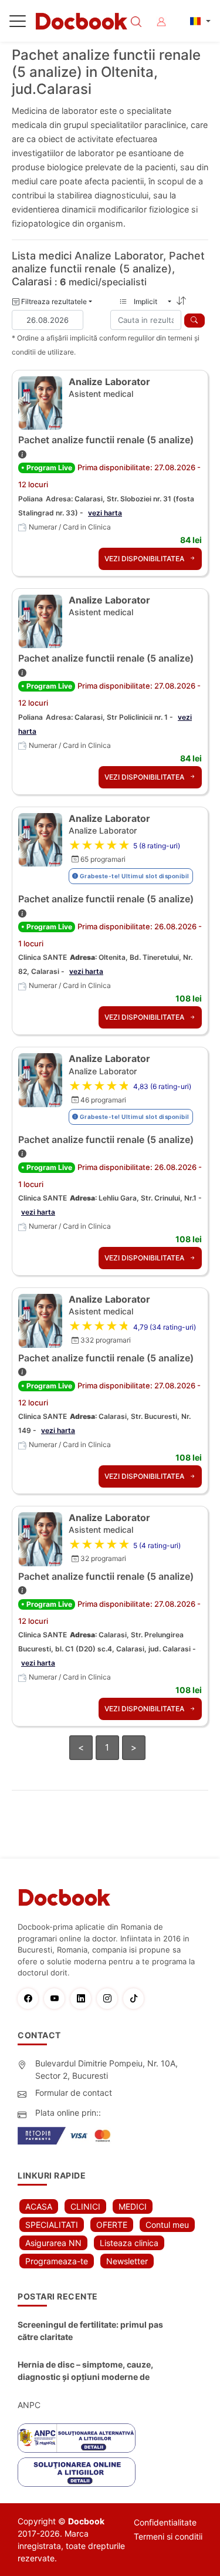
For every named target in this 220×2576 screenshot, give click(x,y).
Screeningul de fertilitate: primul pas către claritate (90, 2331)
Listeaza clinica (129, 2243)
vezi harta (105, 513)
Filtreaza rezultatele (53, 301)
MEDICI (133, 2206)
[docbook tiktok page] (136, 1999)
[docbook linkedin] (84, 1999)
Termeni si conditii (168, 2536)
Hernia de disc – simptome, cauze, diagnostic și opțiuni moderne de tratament (85, 2371)
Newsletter (127, 2261)
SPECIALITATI (52, 2225)
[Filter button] (194, 321)
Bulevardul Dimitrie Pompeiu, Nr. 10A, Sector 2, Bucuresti (106, 2069)
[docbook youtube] (57, 1999)
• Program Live (47, 468)
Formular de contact (74, 2093)
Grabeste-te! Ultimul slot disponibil (134, 876)
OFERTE (112, 2225)
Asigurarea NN (53, 2243)
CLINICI (85, 2206)
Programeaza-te (57, 2261)
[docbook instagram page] (110, 1999)
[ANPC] (77, 2438)
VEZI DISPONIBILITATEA (145, 559)
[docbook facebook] (31, 1999)
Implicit (149, 301)
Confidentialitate (165, 2522)
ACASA (39, 2206)
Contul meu (167, 2225)
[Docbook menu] (18, 23)
